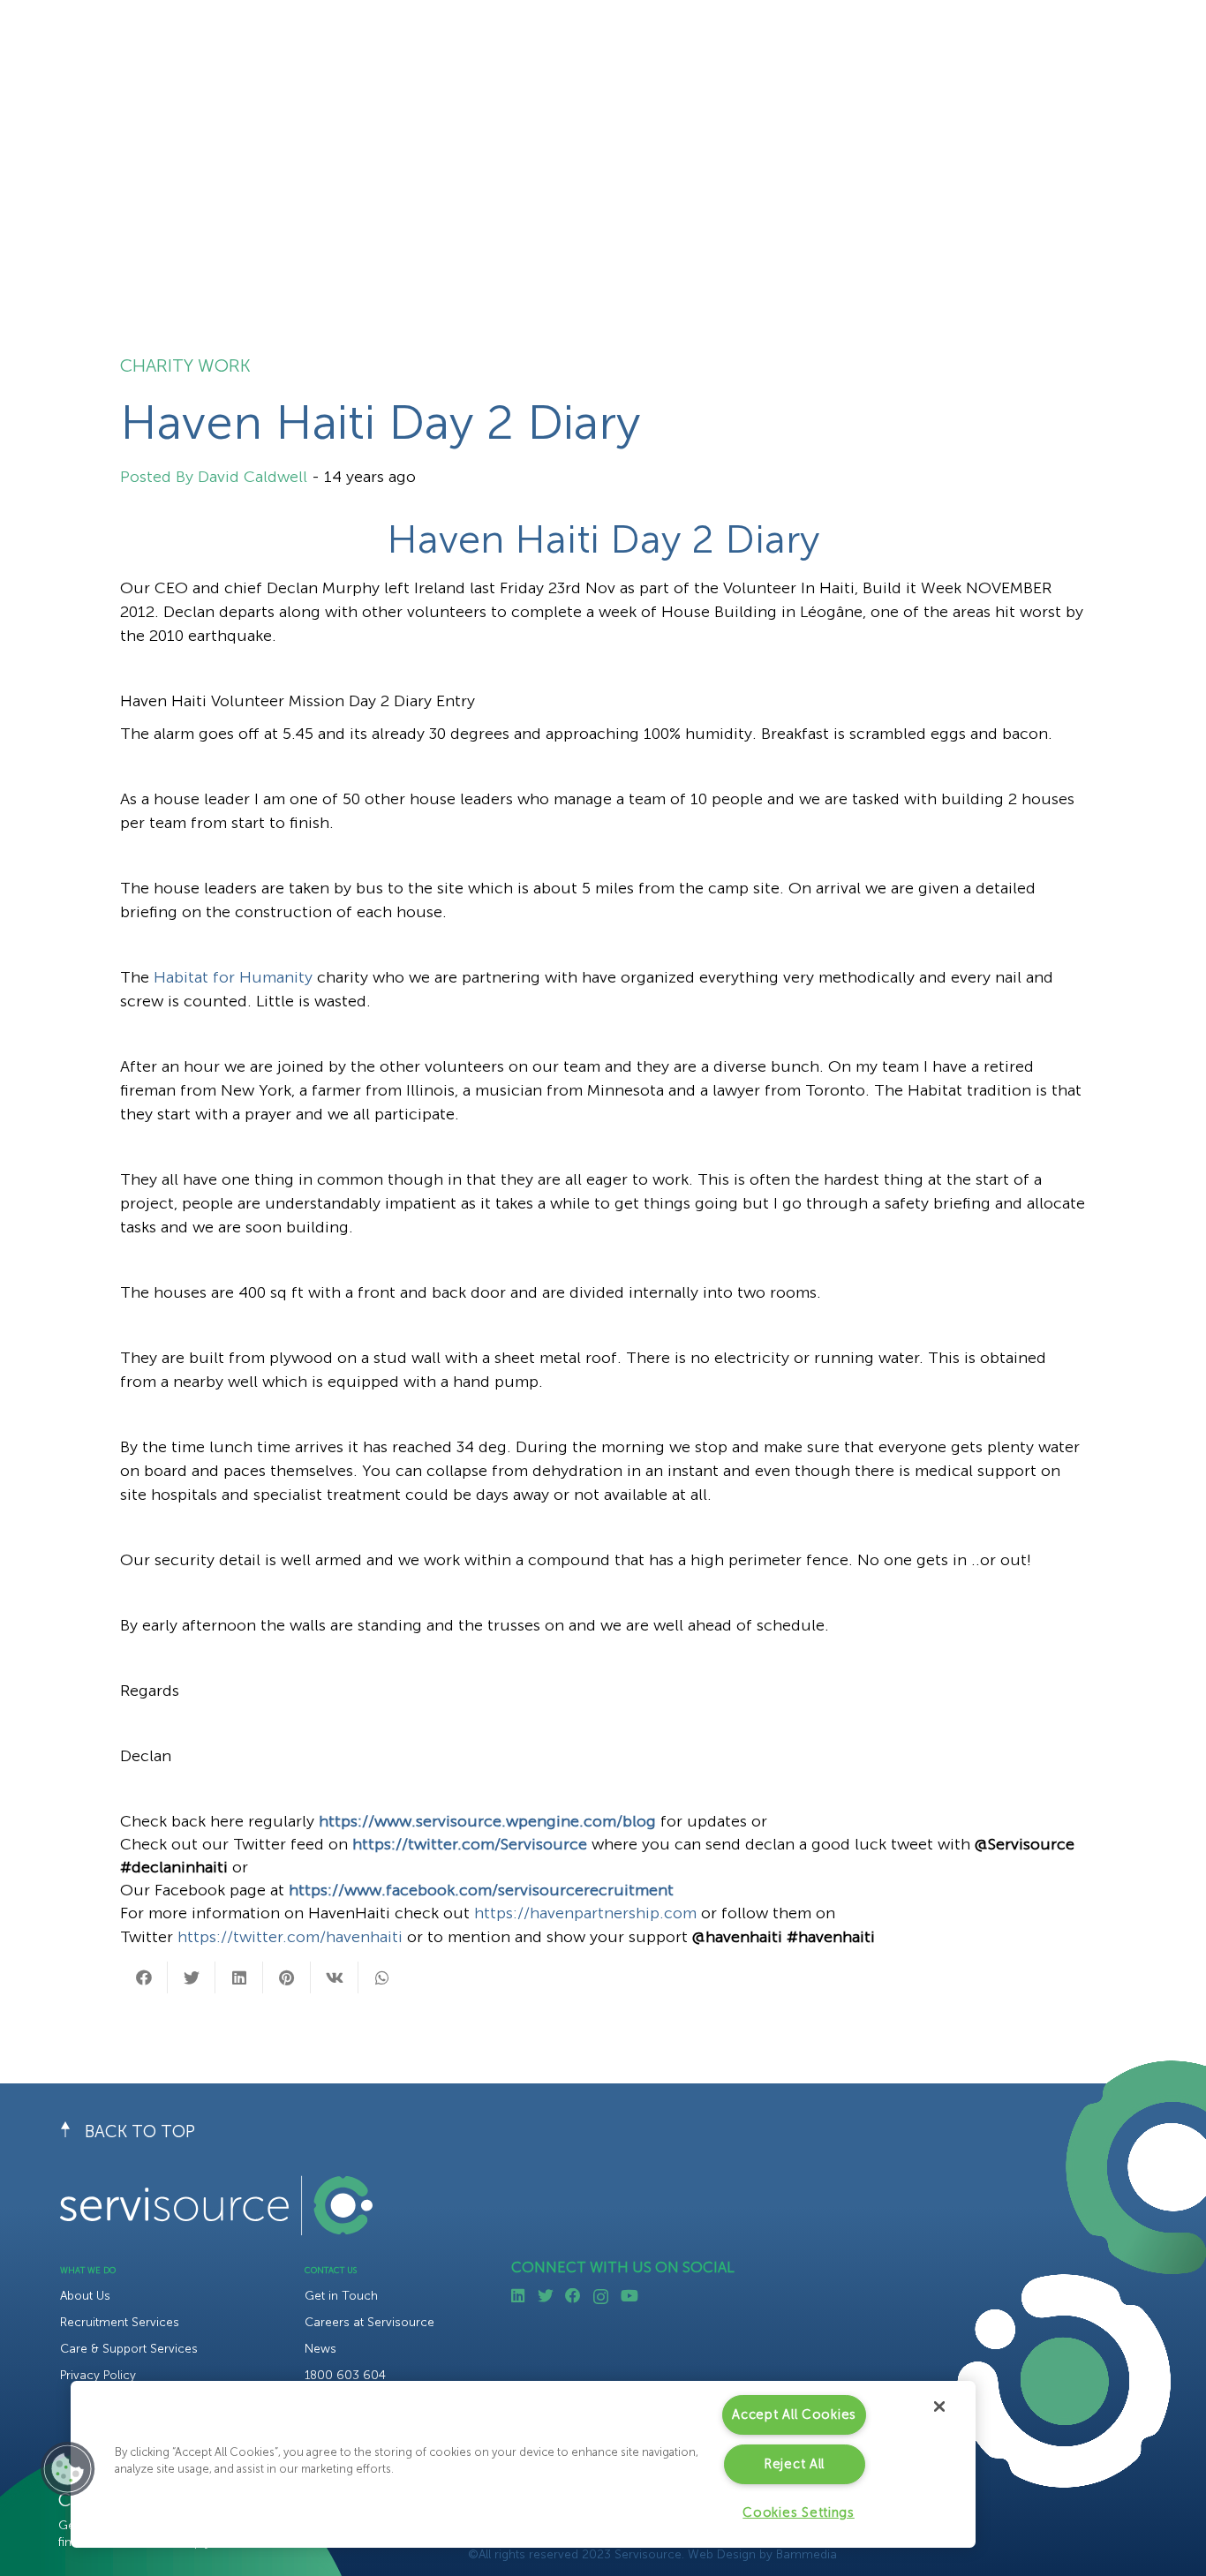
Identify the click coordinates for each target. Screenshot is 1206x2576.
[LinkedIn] (518, 2296)
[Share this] (144, 1977)
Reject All (794, 2464)
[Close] (939, 2407)
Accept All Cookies (794, 2414)
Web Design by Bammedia (762, 2554)
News (320, 2349)
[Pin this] (287, 1977)
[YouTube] (629, 2296)
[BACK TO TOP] (72, 2132)
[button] (68, 2469)
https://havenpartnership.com (585, 1913)
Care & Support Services (129, 2349)
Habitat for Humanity (233, 977)
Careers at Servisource (369, 2322)
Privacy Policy (98, 2375)
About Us (85, 2296)
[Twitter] (546, 2296)
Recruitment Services (120, 2322)
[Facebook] (573, 2296)
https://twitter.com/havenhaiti (290, 1937)
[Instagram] (601, 2297)
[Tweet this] (192, 1977)
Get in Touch (341, 2296)
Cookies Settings (799, 2512)
